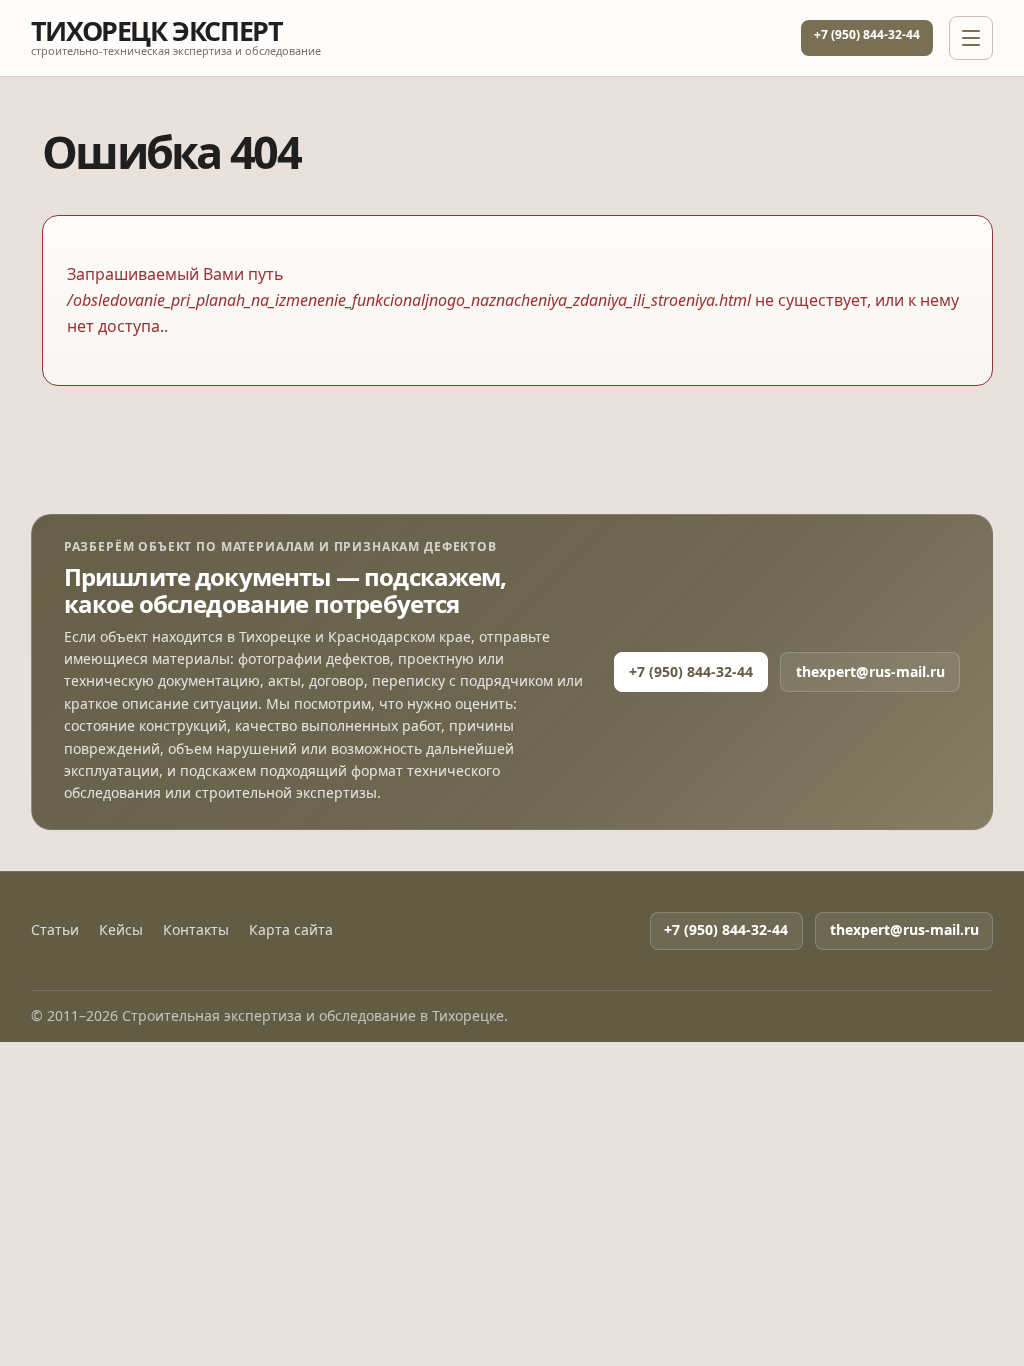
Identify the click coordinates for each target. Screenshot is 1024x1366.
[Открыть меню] (971, 38)
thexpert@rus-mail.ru (870, 671)
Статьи (55, 930)
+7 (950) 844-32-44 (867, 34)
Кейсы (121, 930)
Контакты (196, 930)
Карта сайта (291, 930)
